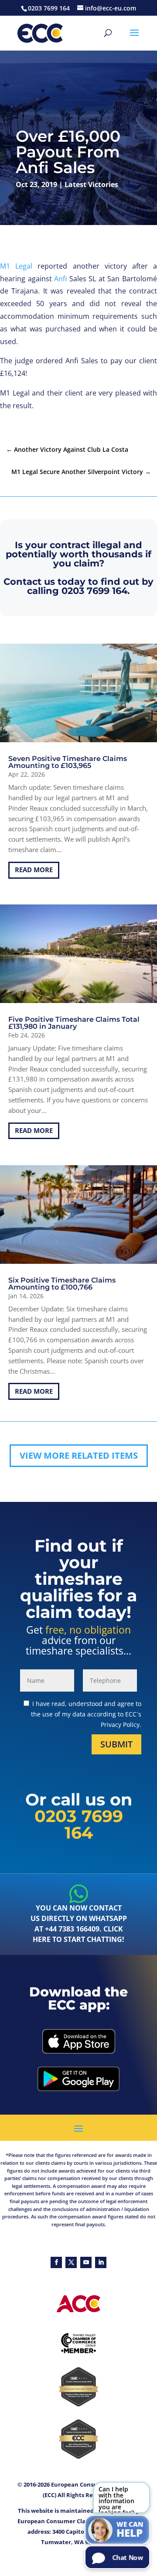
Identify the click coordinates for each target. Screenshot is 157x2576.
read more (34, 870)
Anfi (60, 279)
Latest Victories (91, 184)
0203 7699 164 (94, 591)
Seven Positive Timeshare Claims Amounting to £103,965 (68, 762)
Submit (116, 1744)
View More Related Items (79, 1455)
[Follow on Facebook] (56, 2262)
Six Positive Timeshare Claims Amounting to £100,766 (62, 1284)
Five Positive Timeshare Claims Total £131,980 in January (74, 1023)
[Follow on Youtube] (86, 2262)
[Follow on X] (71, 2262)
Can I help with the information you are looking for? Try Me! (116, 2499)
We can (130, 2530)
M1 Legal (16, 266)
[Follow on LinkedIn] (101, 2262)
